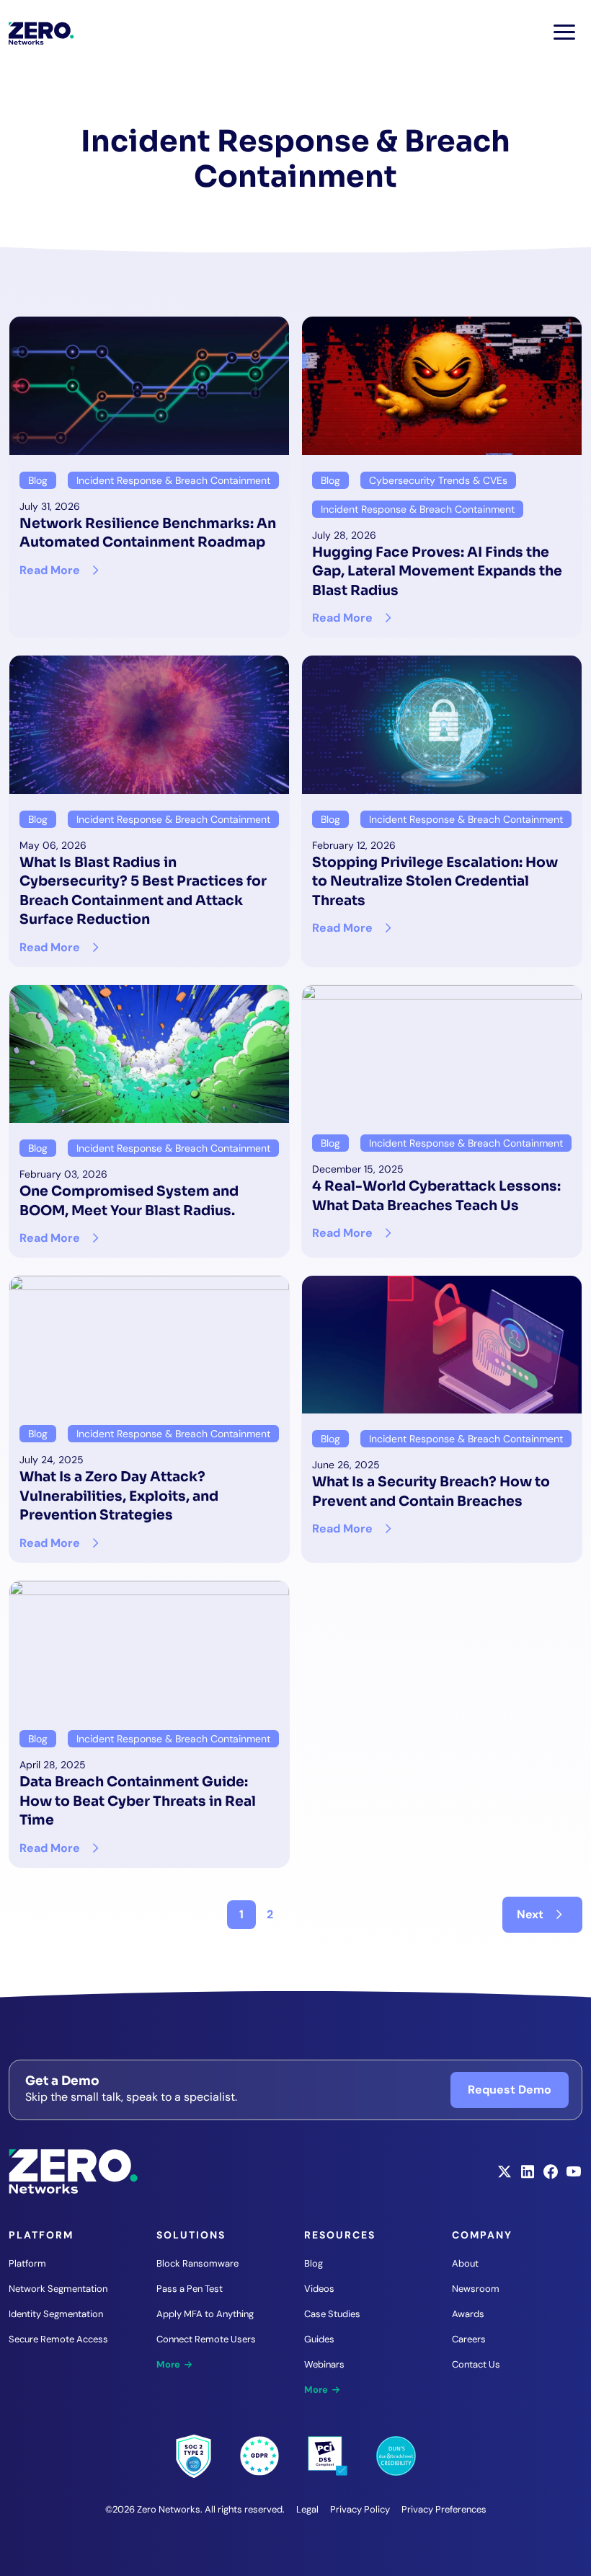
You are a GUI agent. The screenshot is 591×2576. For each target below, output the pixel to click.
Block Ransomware (197, 2263)
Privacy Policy (360, 2509)
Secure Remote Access (58, 2339)
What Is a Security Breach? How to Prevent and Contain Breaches (431, 1491)
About (465, 2263)
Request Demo (510, 2090)
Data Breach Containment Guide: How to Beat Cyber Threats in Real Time (138, 1801)
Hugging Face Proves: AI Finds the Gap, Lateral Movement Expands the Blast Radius (437, 571)
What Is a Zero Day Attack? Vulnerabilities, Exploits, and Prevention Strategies (119, 1496)
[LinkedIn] (528, 2176)
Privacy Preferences (444, 2509)
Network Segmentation (58, 2289)
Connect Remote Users (206, 2339)
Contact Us (476, 2364)
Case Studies (332, 2314)
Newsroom (476, 2289)
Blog (314, 2263)
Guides (319, 2339)
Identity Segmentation (56, 2314)
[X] (505, 2176)
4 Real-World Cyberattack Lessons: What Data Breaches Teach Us (436, 1195)
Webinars (324, 2364)
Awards (468, 2314)
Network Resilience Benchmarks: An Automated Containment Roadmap (148, 533)
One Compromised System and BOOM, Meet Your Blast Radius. (129, 1200)
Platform (27, 2263)
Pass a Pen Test (190, 2289)
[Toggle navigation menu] (564, 32)
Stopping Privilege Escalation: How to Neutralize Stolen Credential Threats (435, 881)
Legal (307, 2509)
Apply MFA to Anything (205, 2314)
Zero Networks (41, 33)
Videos (319, 2289)
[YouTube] (574, 2176)
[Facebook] (551, 2176)
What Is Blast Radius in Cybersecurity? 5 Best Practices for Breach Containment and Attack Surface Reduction (143, 891)
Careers (469, 2339)
